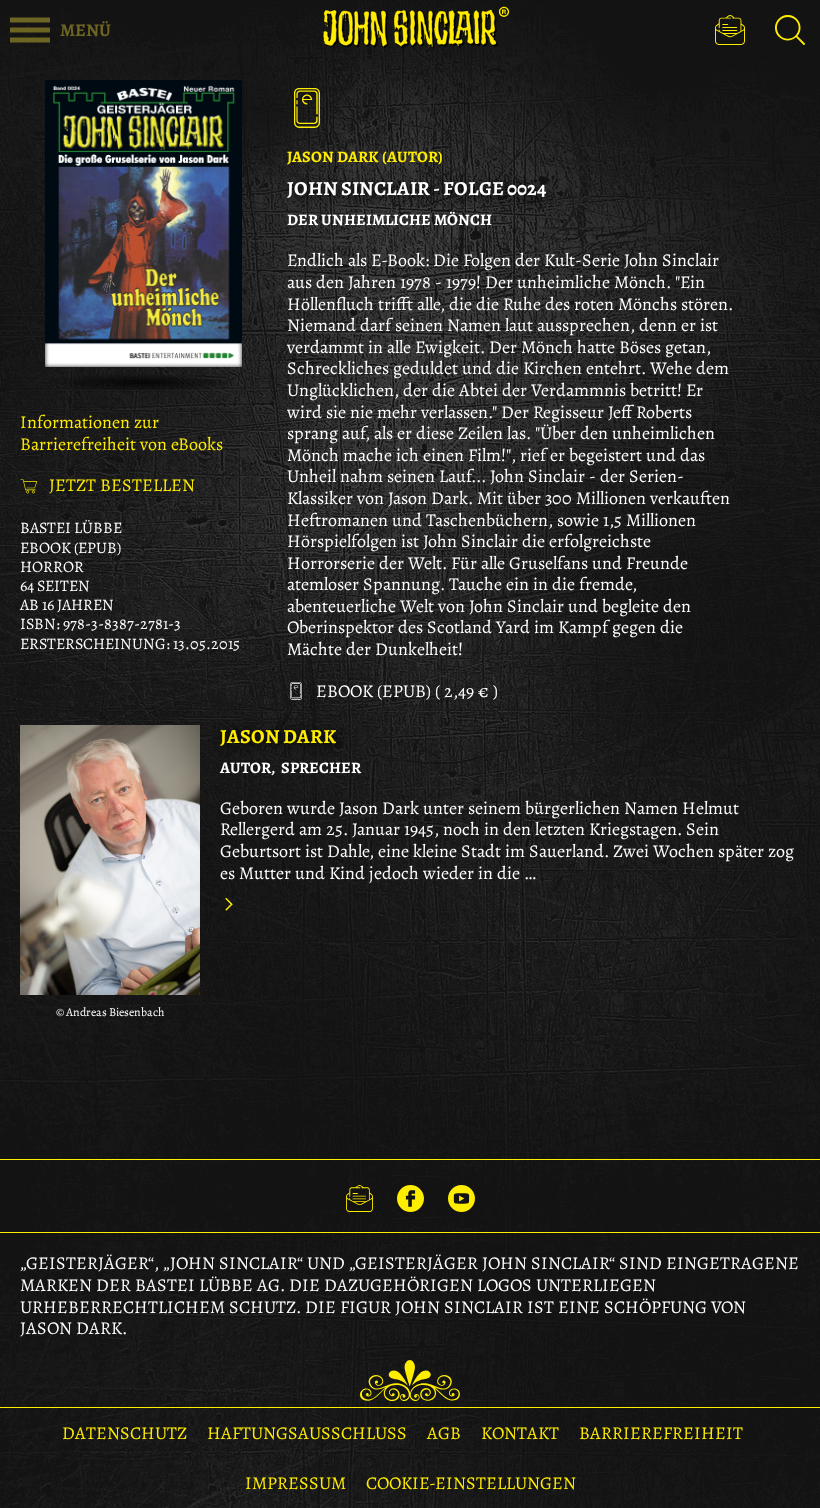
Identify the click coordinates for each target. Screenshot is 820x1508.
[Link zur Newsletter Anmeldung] (359, 1196)
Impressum (295, 1483)
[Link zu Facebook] (410, 1196)
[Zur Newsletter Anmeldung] (730, 30)
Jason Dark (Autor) (365, 157)
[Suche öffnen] (790, 30)
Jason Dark (278, 736)
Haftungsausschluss (307, 1433)
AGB (444, 1433)
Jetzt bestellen (122, 486)
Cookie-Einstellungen (471, 1483)
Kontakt (520, 1433)
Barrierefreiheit (661, 1433)
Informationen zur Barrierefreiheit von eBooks (121, 433)
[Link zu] (110, 860)
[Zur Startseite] (410, 27)
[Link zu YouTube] (461, 1196)
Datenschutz (124, 1433)
